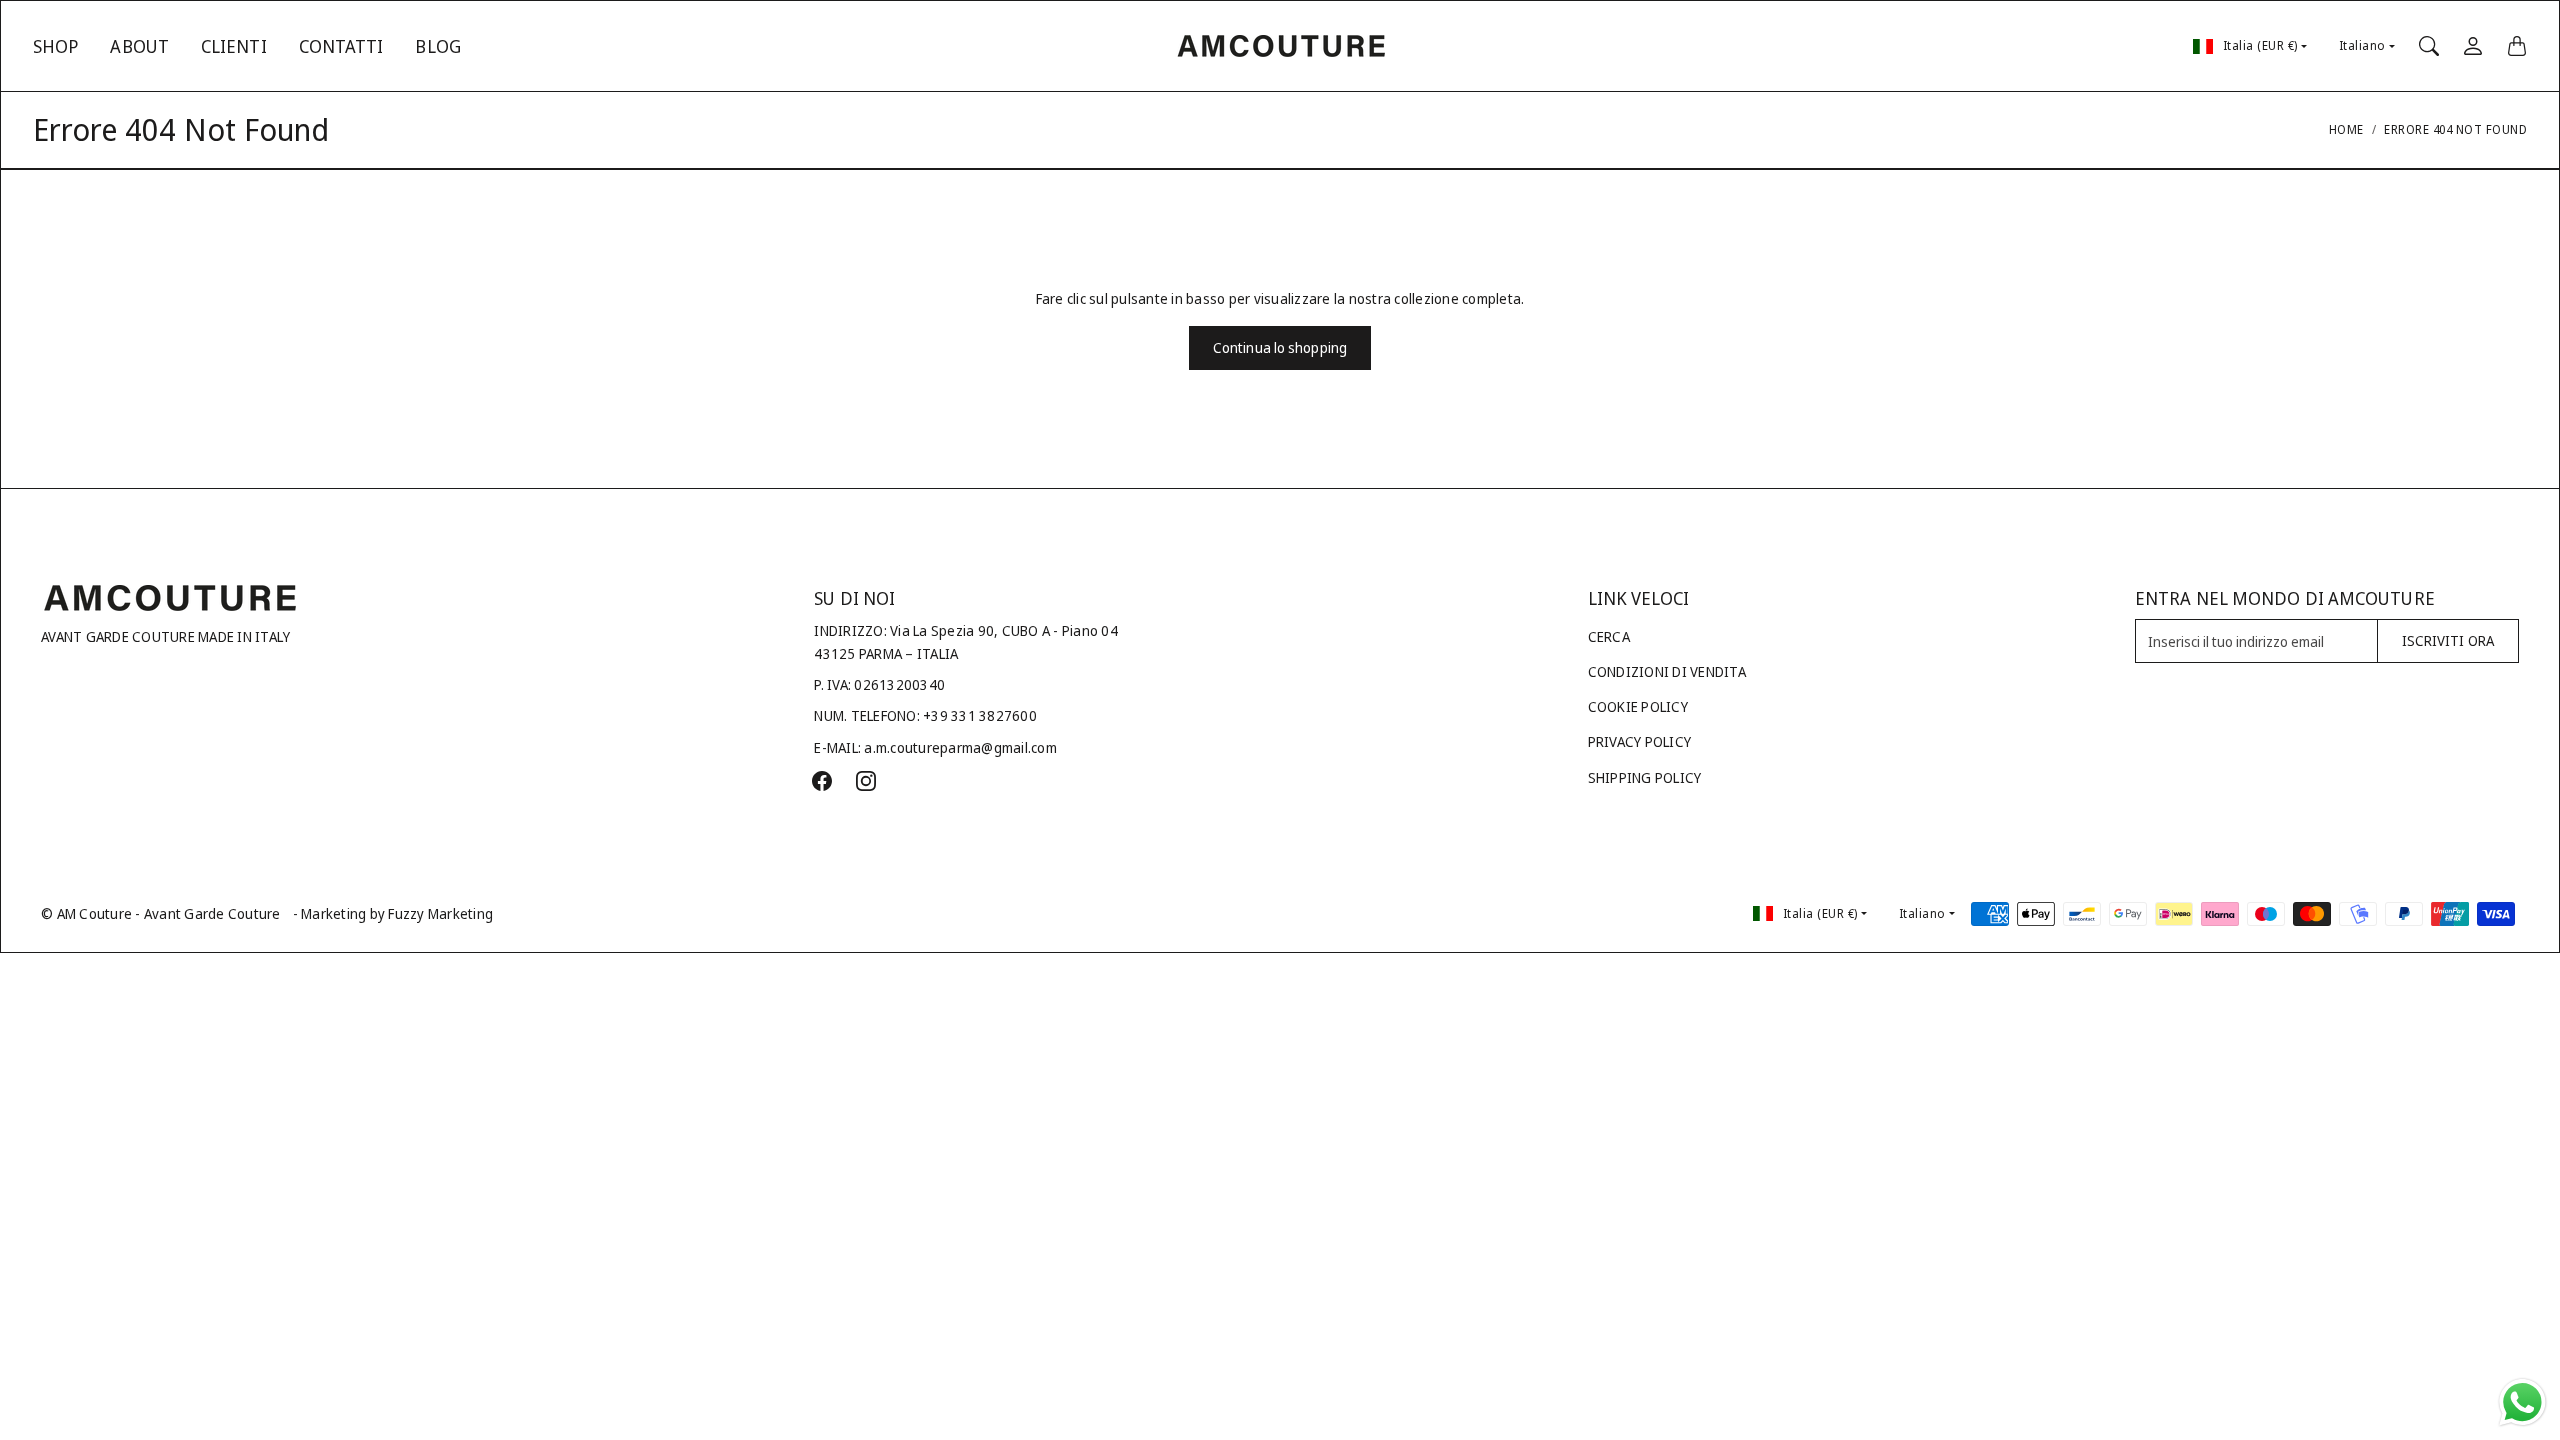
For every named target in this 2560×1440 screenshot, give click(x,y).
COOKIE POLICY (1638, 706)
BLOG (437, 46)
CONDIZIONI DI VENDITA (1667, 671)
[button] (822, 781)
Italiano (2362, 45)
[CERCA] (2429, 46)
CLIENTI (234, 46)
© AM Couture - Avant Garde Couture (161, 913)
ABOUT (139, 46)
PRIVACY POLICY (1640, 741)
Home (2346, 129)
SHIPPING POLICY (1645, 777)
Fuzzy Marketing (440, 913)
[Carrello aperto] (2517, 46)
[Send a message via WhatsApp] (2522, 1402)
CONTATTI (341, 46)
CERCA (1609, 636)
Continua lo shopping (1280, 347)
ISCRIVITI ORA (2448, 640)
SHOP (55, 46)
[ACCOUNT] (2473, 46)
